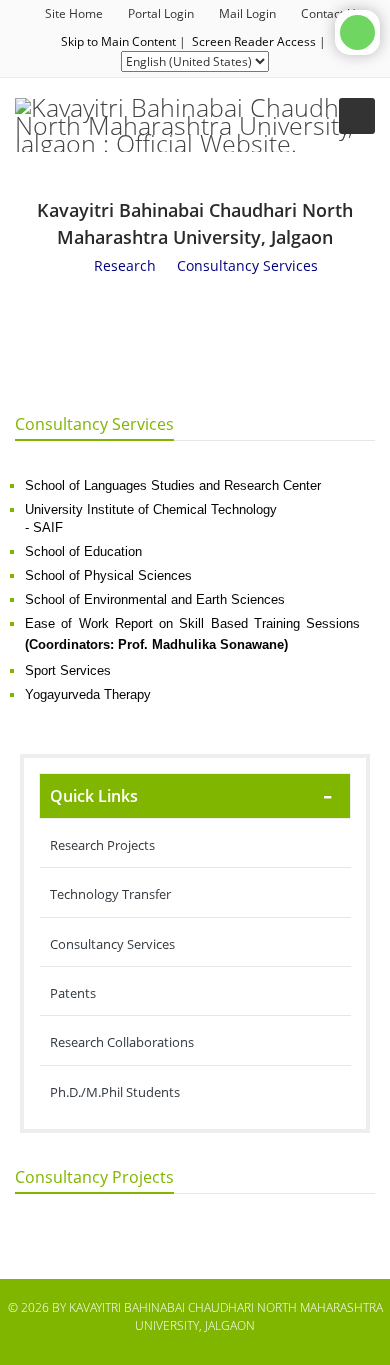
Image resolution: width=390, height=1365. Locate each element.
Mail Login (247, 13)
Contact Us (331, 13)
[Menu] (357, 116)
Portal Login (161, 13)
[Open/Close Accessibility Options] (357, 32)
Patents (73, 993)
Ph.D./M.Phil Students (115, 1092)
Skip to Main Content (118, 41)
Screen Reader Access (254, 41)
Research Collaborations (122, 1042)
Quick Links (94, 796)
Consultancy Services (112, 944)
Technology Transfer (110, 894)
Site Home (74, 13)
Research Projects (102, 845)
